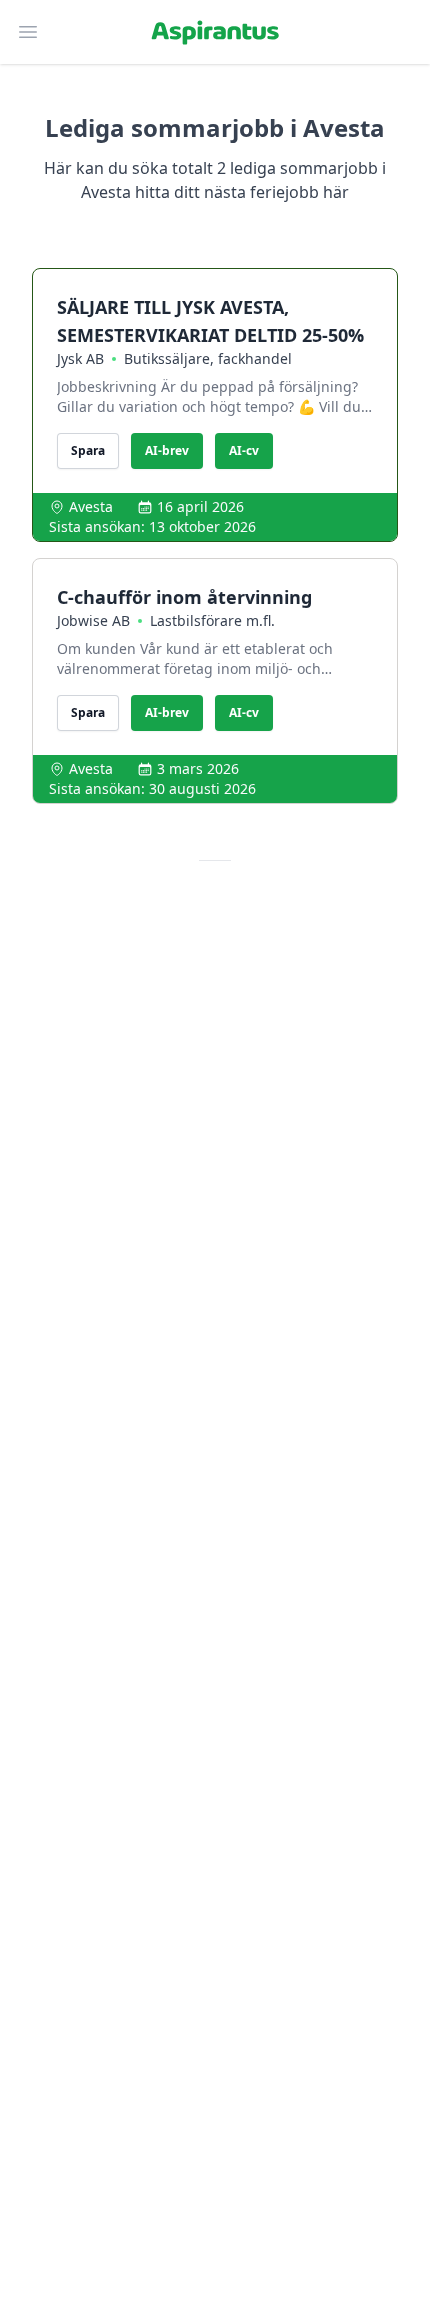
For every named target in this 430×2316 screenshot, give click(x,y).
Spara (88, 450)
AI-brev (167, 450)
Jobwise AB (93, 620)
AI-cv (244, 450)
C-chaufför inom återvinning (184, 597)
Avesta (91, 506)
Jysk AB (80, 358)
